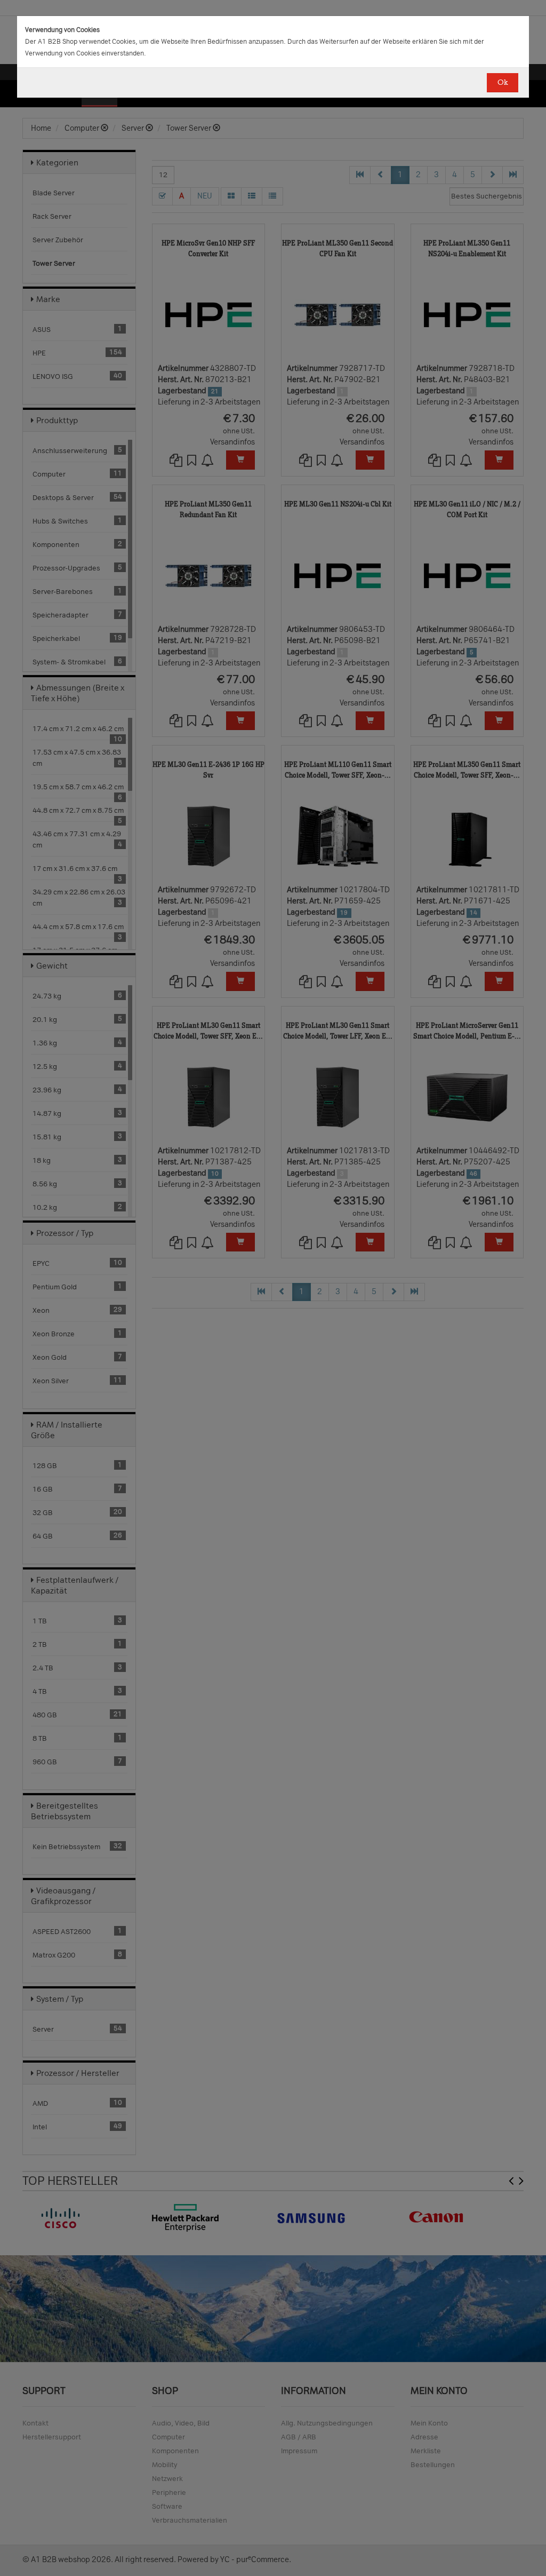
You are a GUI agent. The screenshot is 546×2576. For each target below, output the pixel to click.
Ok (503, 82)
